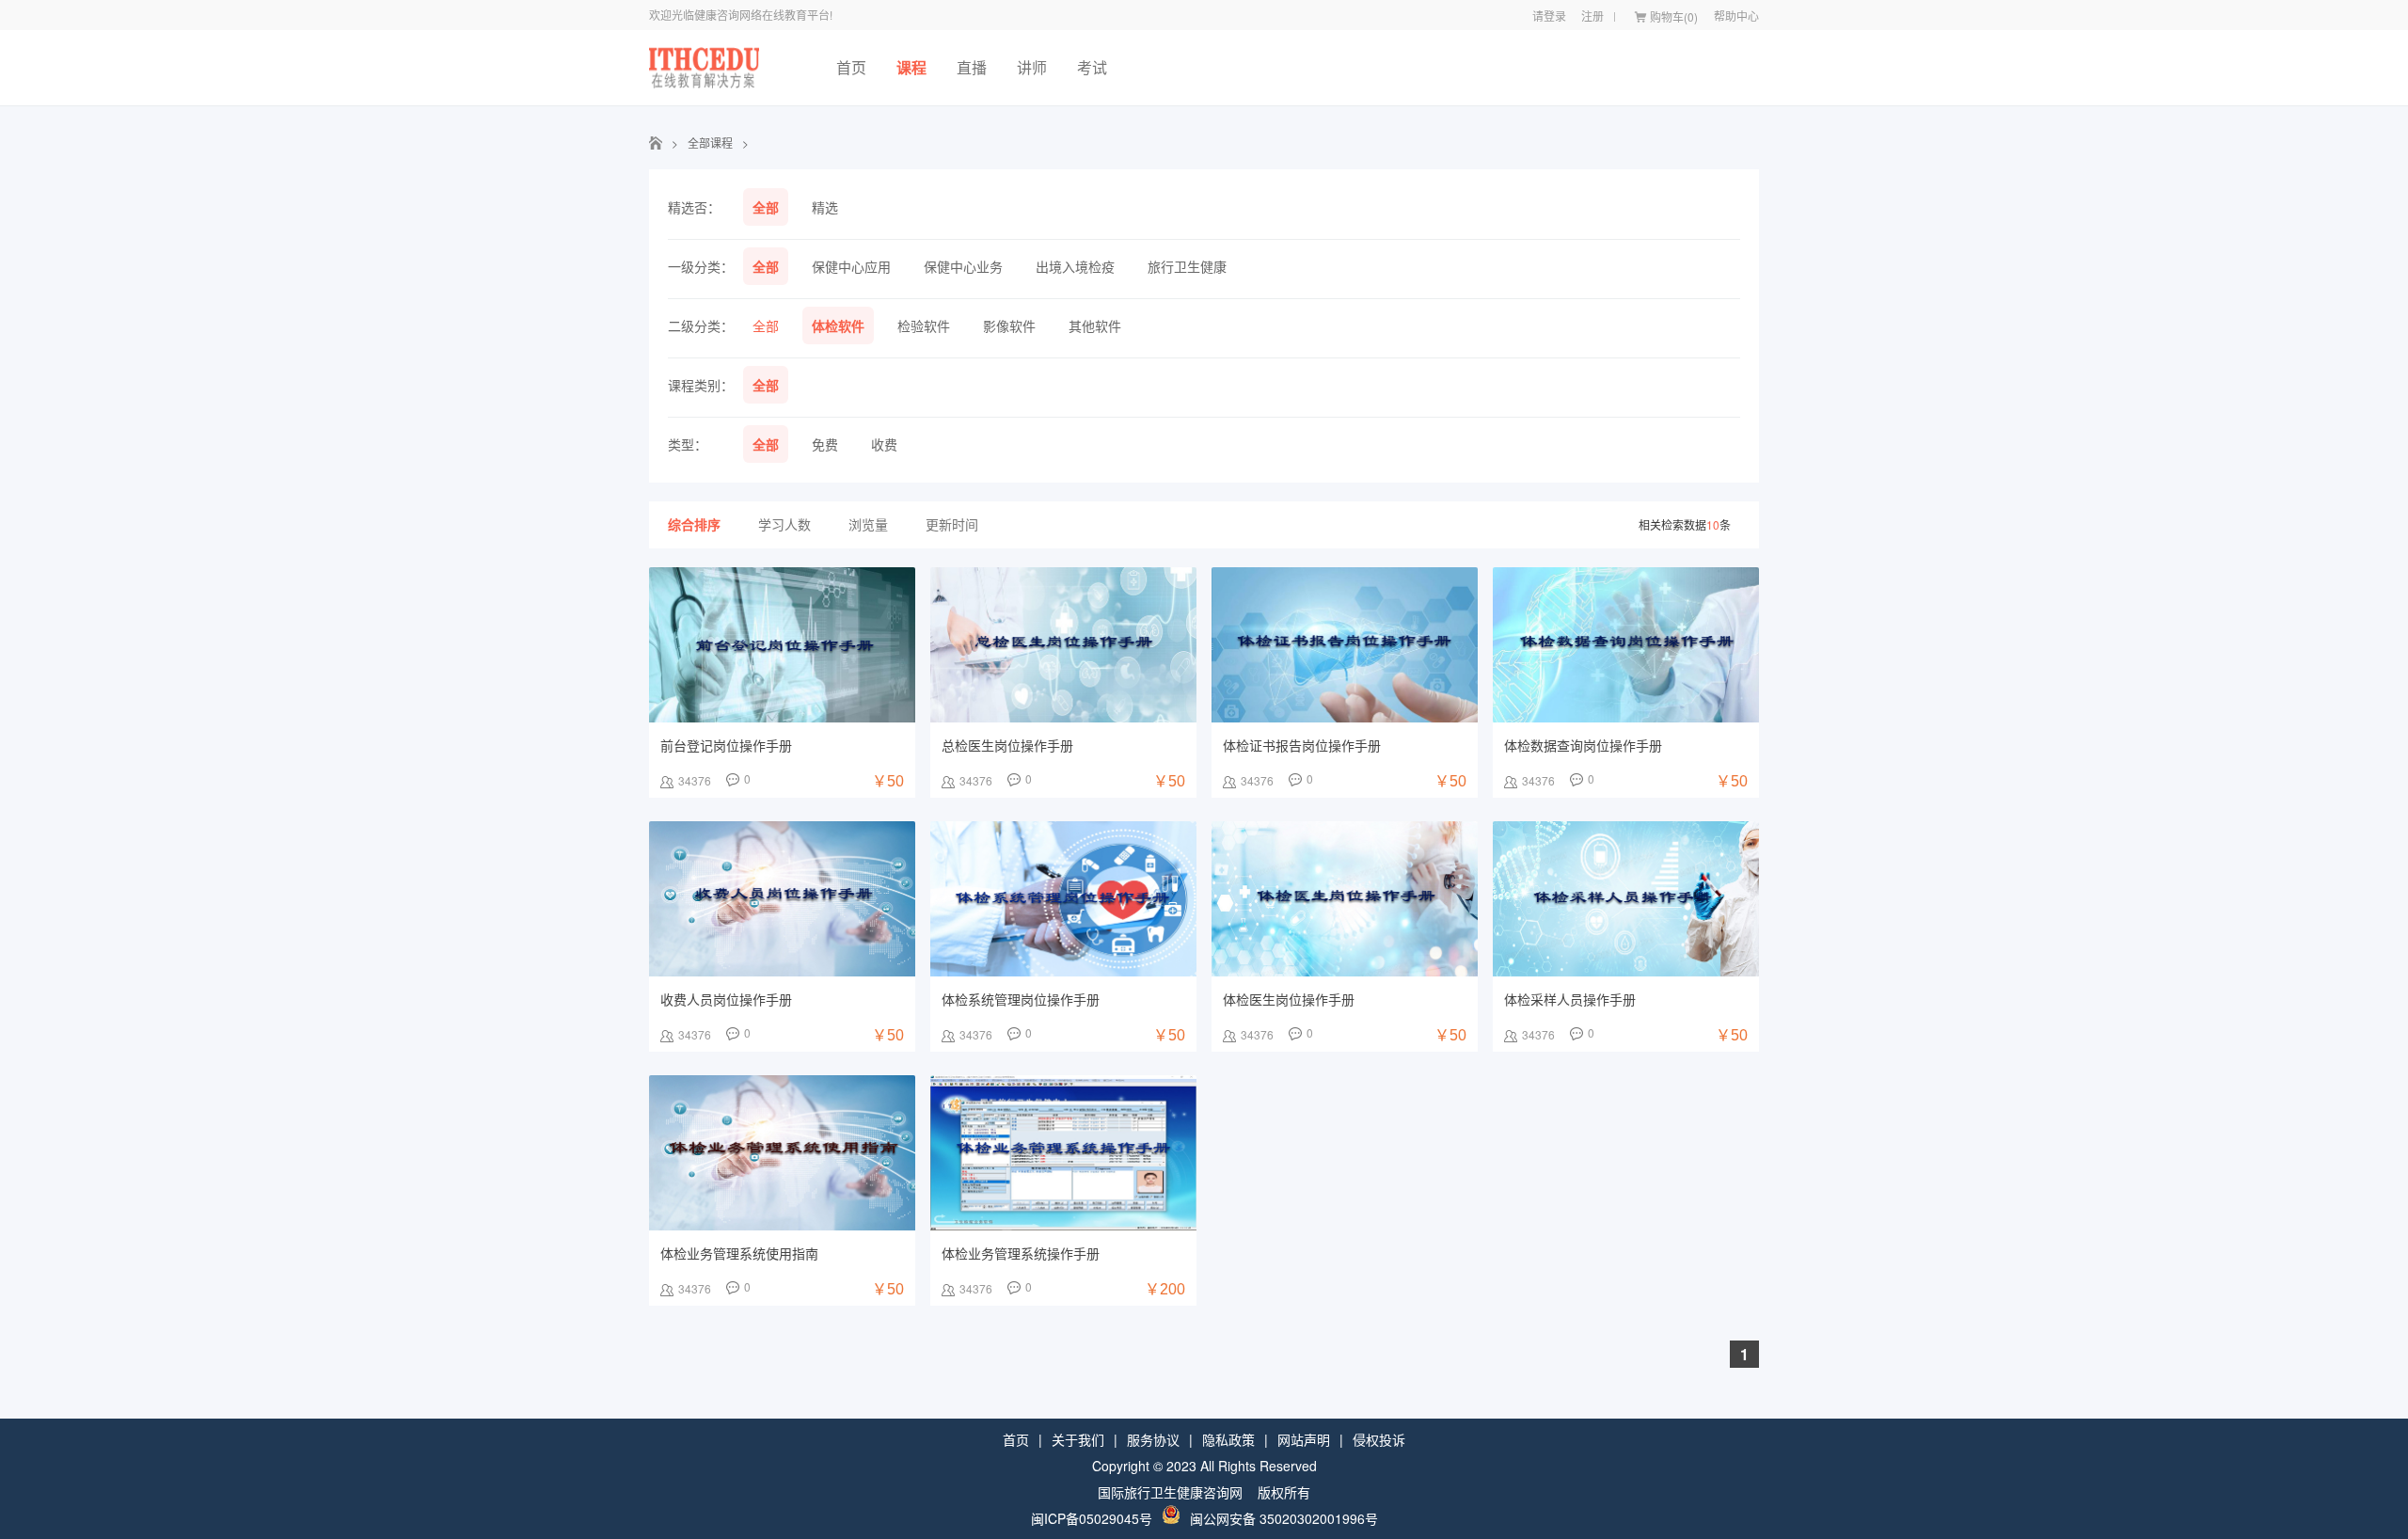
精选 (825, 207)
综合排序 (694, 524)
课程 (911, 67)
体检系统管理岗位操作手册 (1021, 999)
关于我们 (1078, 1439)
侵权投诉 (1379, 1439)
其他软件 (1095, 325)
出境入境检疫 (1075, 266)
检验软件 (924, 325)
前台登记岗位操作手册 (726, 745)
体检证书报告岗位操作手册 (1302, 745)
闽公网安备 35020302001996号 (1284, 1518)
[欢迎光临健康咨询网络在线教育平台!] (704, 68)
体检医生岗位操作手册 (1289, 999)
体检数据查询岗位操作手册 (1583, 745)
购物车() (1674, 16)
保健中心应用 (851, 266)
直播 (972, 67)
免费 (825, 444)
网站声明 (1304, 1439)
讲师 (1032, 67)
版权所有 (1284, 1492)
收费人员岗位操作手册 (726, 999)
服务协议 (1153, 1439)
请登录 (1549, 16)
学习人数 (784, 524)
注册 (1592, 16)
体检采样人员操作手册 (1570, 999)
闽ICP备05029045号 (1092, 1518)
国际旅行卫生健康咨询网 (1170, 1492)
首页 (851, 67)
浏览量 (868, 524)
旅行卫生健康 (1187, 266)
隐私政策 (1228, 1439)
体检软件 (838, 325)
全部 (766, 207)
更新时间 (952, 524)
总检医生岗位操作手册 (1007, 745)
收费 (884, 444)
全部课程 (710, 143)
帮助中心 (1736, 16)
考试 (1092, 67)
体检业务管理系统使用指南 (739, 1253)
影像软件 (1009, 325)
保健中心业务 (963, 266)
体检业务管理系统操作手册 (1021, 1253)
